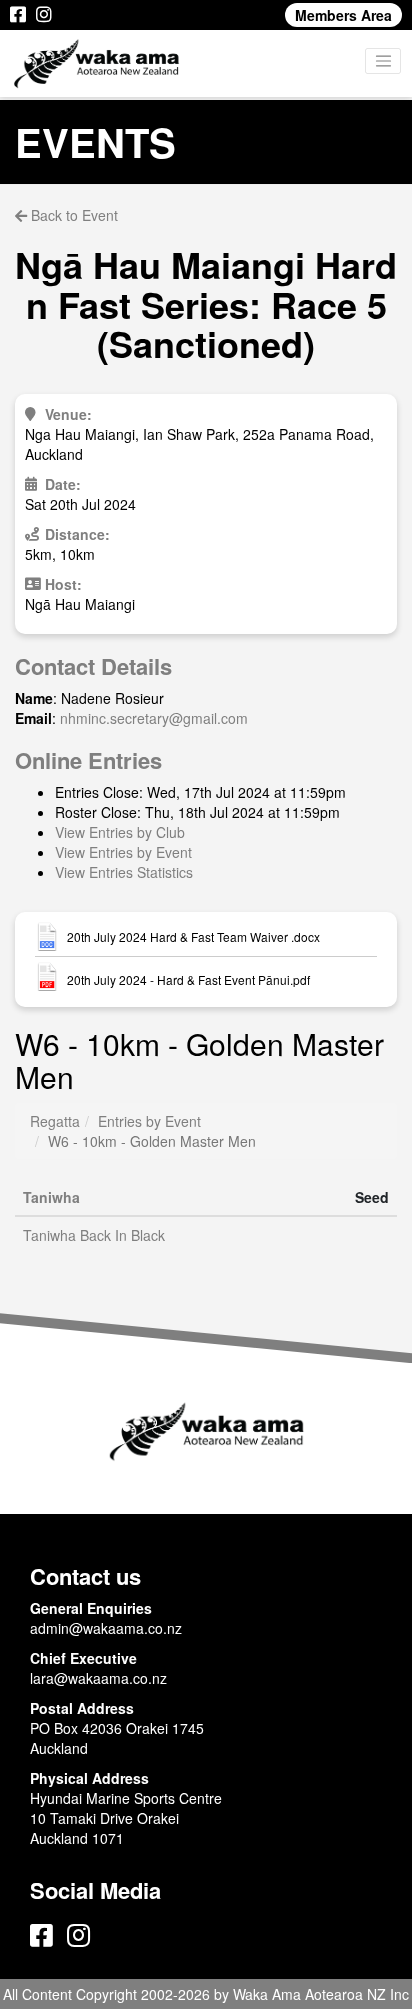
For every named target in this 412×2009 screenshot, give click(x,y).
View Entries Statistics (124, 872)
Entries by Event (149, 1121)
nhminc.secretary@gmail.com (154, 718)
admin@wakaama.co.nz (106, 1628)
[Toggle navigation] (383, 61)
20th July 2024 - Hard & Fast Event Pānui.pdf (188, 980)
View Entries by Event (123, 852)
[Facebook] (18, 15)
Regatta (55, 1121)
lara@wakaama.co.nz (98, 1678)
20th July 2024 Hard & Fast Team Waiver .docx (193, 937)
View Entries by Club (120, 832)
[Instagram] (44, 15)
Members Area (343, 15)
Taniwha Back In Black (94, 1235)
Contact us (85, 1576)
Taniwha (51, 1197)
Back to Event (72, 215)
